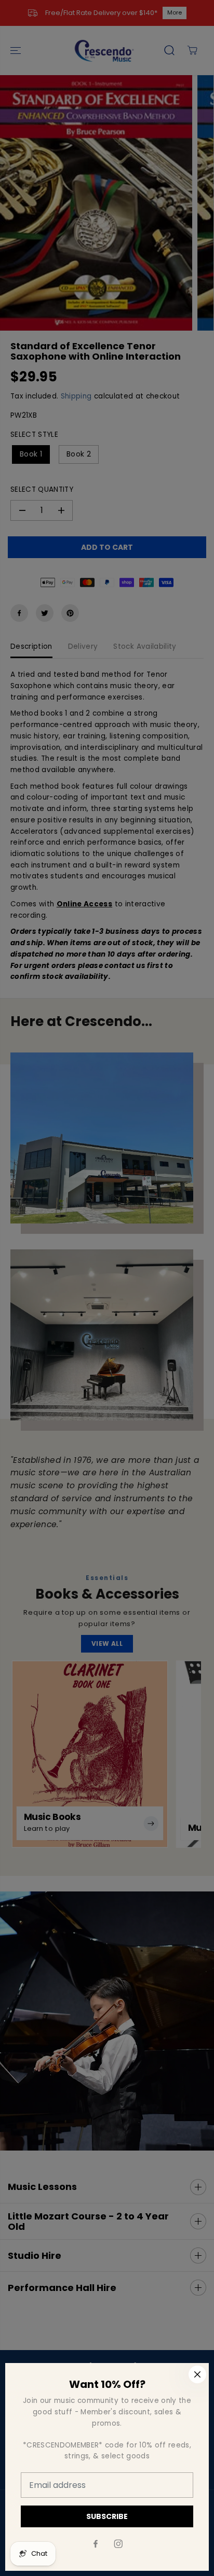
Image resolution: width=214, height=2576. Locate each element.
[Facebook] (96, 2544)
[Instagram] (118, 2544)
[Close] (197, 2374)
